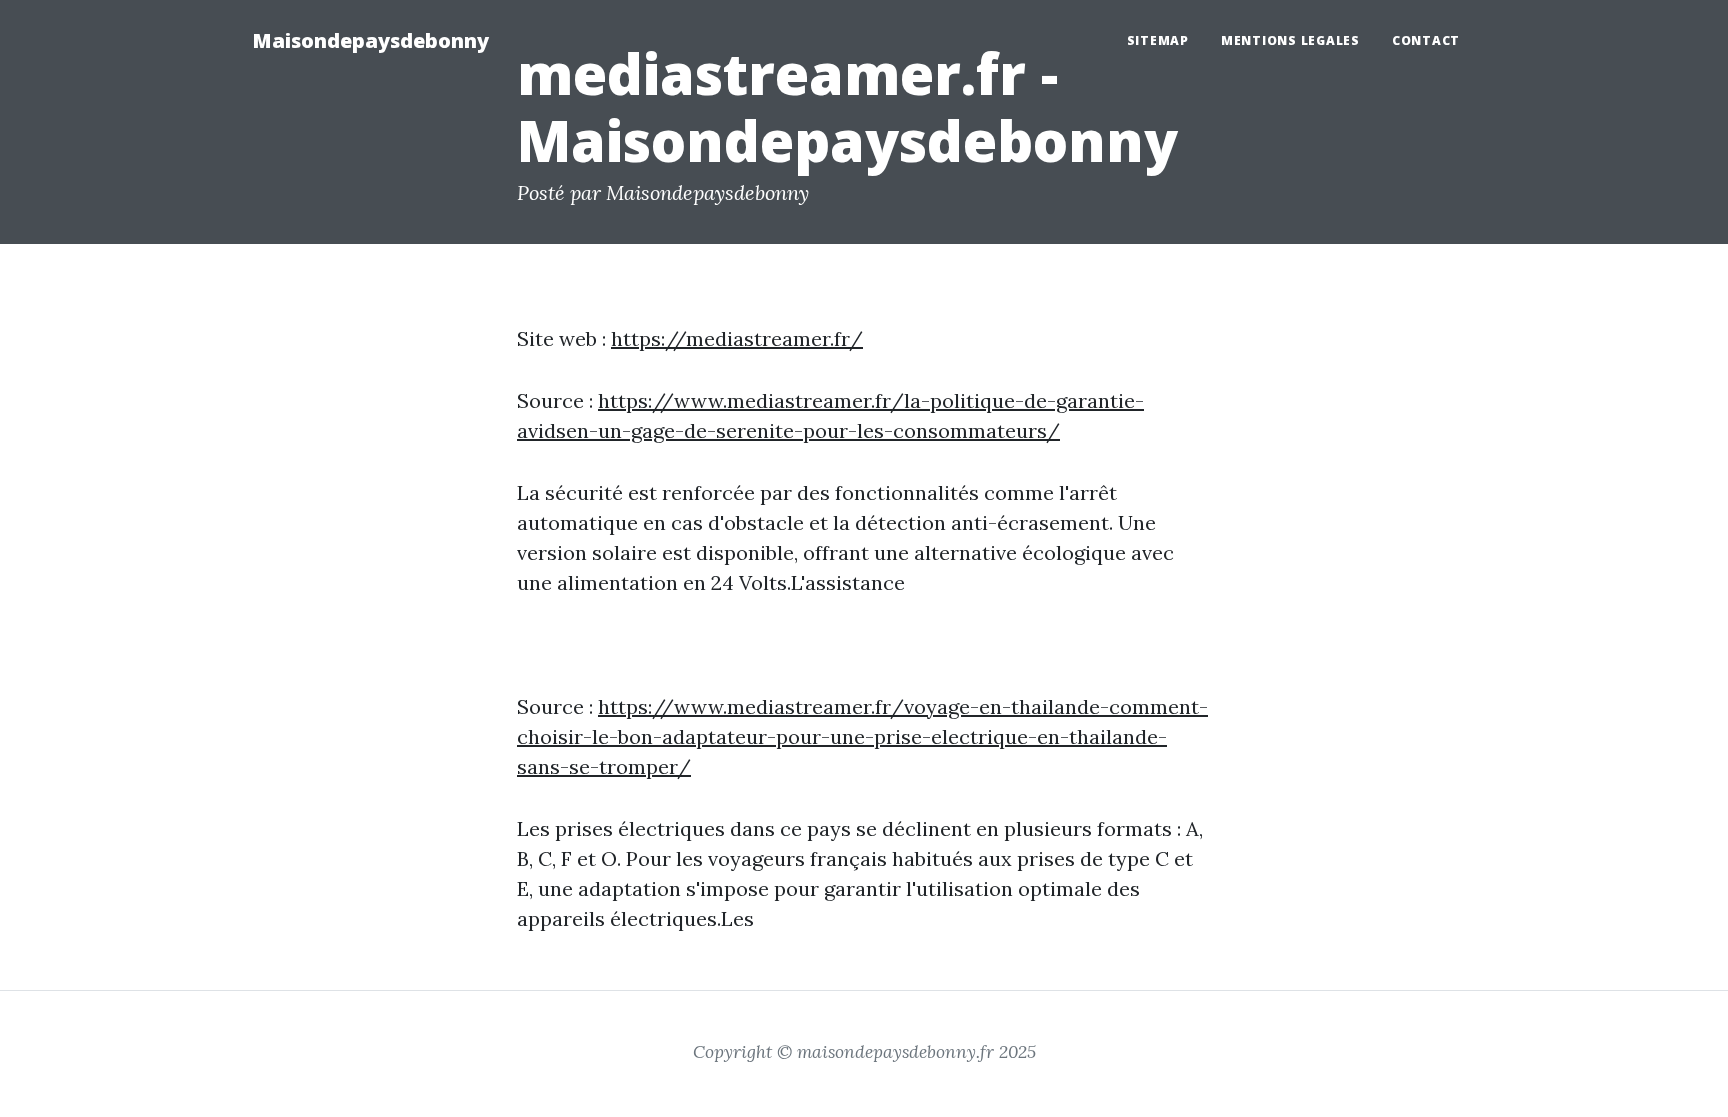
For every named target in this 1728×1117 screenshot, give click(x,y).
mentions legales (1290, 40)
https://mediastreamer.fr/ (737, 338)
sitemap (1158, 40)
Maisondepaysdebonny (370, 40)
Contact (1426, 40)
